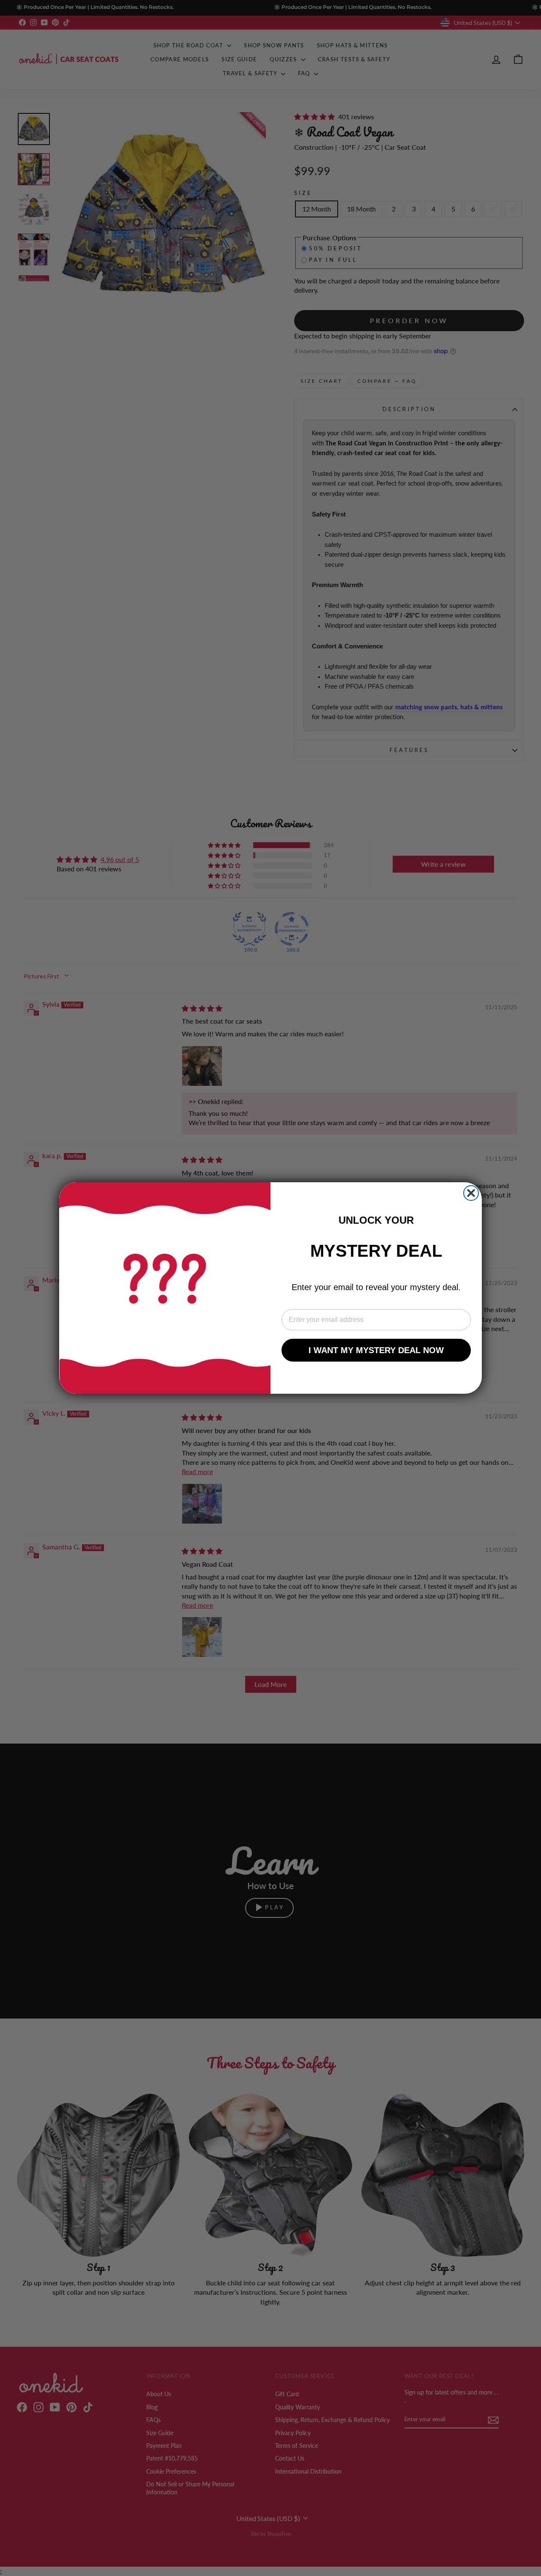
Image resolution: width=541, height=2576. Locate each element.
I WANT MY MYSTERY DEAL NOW (376, 1350)
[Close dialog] (471, 1193)
